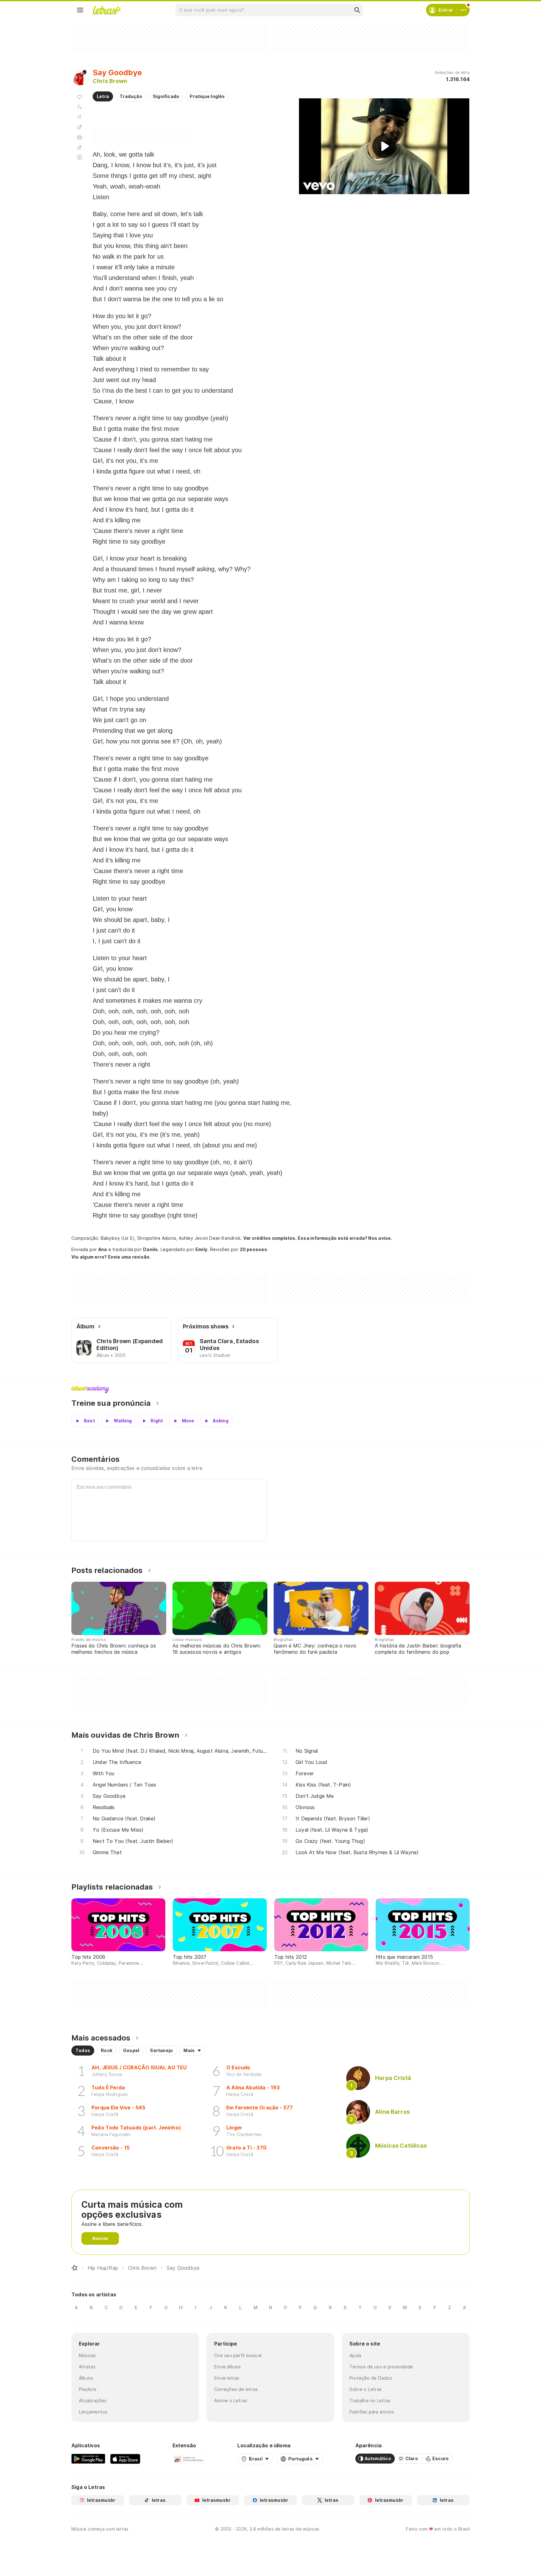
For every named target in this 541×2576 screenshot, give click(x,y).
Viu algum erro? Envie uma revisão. (111, 1257)
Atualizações (93, 2400)
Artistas (87, 2367)
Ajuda (355, 2355)
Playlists (88, 2389)
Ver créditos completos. (270, 1238)
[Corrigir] (80, 147)
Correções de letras (236, 2389)
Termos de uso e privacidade (381, 2367)
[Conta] (463, 10)
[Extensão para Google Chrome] (189, 2459)
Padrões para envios (372, 2412)
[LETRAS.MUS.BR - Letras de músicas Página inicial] (107, 10)
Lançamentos (93, 2412)
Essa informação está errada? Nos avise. (345, 1238)
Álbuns (86, 2378)
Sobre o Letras (366, 2389)
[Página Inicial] (75, 2268)
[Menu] (80, 10)
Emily (201, 1249)
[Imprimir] (80, 137)
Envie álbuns (228, 2367)
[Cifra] (80, 127)
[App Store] (125, 2459)
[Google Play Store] (88, 2459)
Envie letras (227, 2378)
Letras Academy (270, 1389)
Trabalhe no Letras (370, 2400)
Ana (103, 1249)
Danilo (150, 1249)
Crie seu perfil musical (238, 2355)
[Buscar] (357, 10)
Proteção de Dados (371, 2378)
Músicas (88, 2355)
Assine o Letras (231, 2400)
